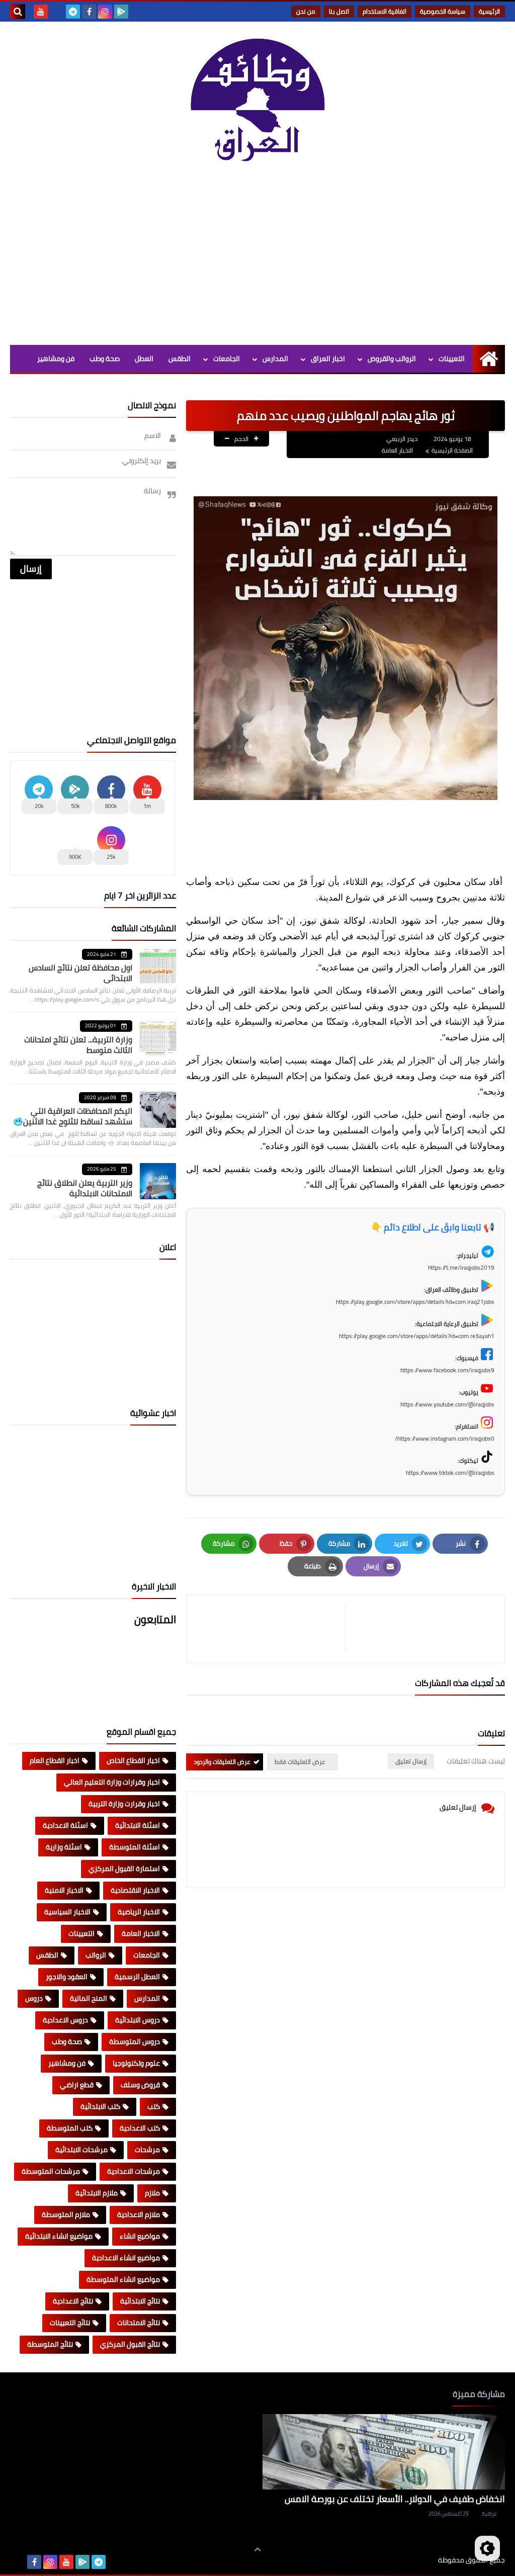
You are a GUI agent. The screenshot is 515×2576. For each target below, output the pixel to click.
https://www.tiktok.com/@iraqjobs (450, 1473)
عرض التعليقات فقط (300, 1762)
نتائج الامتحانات (139, 2323)
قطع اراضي (77, 2085)
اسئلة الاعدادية (65, 1825)
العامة (181, 386)
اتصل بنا (339, 11)
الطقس (180, 359)
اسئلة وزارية (64, 1847)
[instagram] (105, 12)
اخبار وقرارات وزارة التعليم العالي (112, 1782)
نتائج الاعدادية (73, 2301)
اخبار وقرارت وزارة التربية (124, 1804)
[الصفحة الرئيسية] (489, 359)
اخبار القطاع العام (55, 1760)
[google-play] (121, 12)
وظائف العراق (407, 2560)
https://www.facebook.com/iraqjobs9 (447, 1370)
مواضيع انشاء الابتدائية (59, 2236)
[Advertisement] (257, 259)
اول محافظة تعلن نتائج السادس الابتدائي (80, 973)
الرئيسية (489, 11)
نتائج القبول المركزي (130, 2344)
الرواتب (96, 1955)
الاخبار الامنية (64, 1890)
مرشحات (147, 2150)
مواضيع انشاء (140, 2236)
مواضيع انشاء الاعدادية (126, 2258)
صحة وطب (105, 359)
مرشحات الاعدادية (134, 2171)
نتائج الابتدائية (140, 2301)
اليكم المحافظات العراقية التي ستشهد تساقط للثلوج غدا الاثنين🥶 (73, 1116)
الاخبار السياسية (67, 1912)
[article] (271, 1628)
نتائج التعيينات (70, 2323)
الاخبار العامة (397, 450)
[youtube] (41, 12)
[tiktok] (57, 12)
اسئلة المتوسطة (135, 1847)
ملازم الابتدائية (97, 2193)
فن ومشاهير (56, 359)
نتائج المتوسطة (50, 2344)
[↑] (257, 2549)
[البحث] (18, 12)
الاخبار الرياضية (139, 1912)
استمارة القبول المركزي (124, 1869)
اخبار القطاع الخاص (133, 1760)
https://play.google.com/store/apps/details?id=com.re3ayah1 (417, 1336)
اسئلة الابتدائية (138, 1825)
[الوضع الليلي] (487, 2548)
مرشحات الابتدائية (81, 2150)
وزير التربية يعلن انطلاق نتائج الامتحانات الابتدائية (85, 1188)
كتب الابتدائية (100, 2106)
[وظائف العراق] (257, 105)
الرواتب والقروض (392, 359)
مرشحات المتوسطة (51, 2171)
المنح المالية (89, 1998)
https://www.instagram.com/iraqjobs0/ (445, 1438)
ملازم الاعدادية (139, 2214)
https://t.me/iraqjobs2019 (461, 1267)
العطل (144, 359)
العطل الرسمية (137, 1977)
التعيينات (452, 359)
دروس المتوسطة (135, 2041)
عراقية (489, 2514)
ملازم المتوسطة (66, 2214)
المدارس (275, 359)
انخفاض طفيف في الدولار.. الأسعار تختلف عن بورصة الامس (395, 2499)
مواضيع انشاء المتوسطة (123, 2279)
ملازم (152, 2193)
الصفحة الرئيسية (452, 450)
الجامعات (227, 359)
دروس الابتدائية (138, 2020)
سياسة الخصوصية (443, 11)
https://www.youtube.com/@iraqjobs (447, 1404)
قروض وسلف (140, 2085)
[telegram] (73, 12)
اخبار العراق (328, 359)
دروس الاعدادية (65, 2020)
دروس (34, 1998)
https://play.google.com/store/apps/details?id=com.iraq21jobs (415, 1302)
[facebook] (89, 12)
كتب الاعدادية (140, 2128)
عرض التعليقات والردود (222, 1762)
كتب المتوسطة (70, 2128)
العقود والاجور (67, 1977)
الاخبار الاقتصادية (135, 1890)
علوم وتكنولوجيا (136, 2063)
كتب (154, 2106)
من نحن (306, 11)
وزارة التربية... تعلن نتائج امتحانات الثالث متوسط (78, 1045)
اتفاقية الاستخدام (384, 11)
